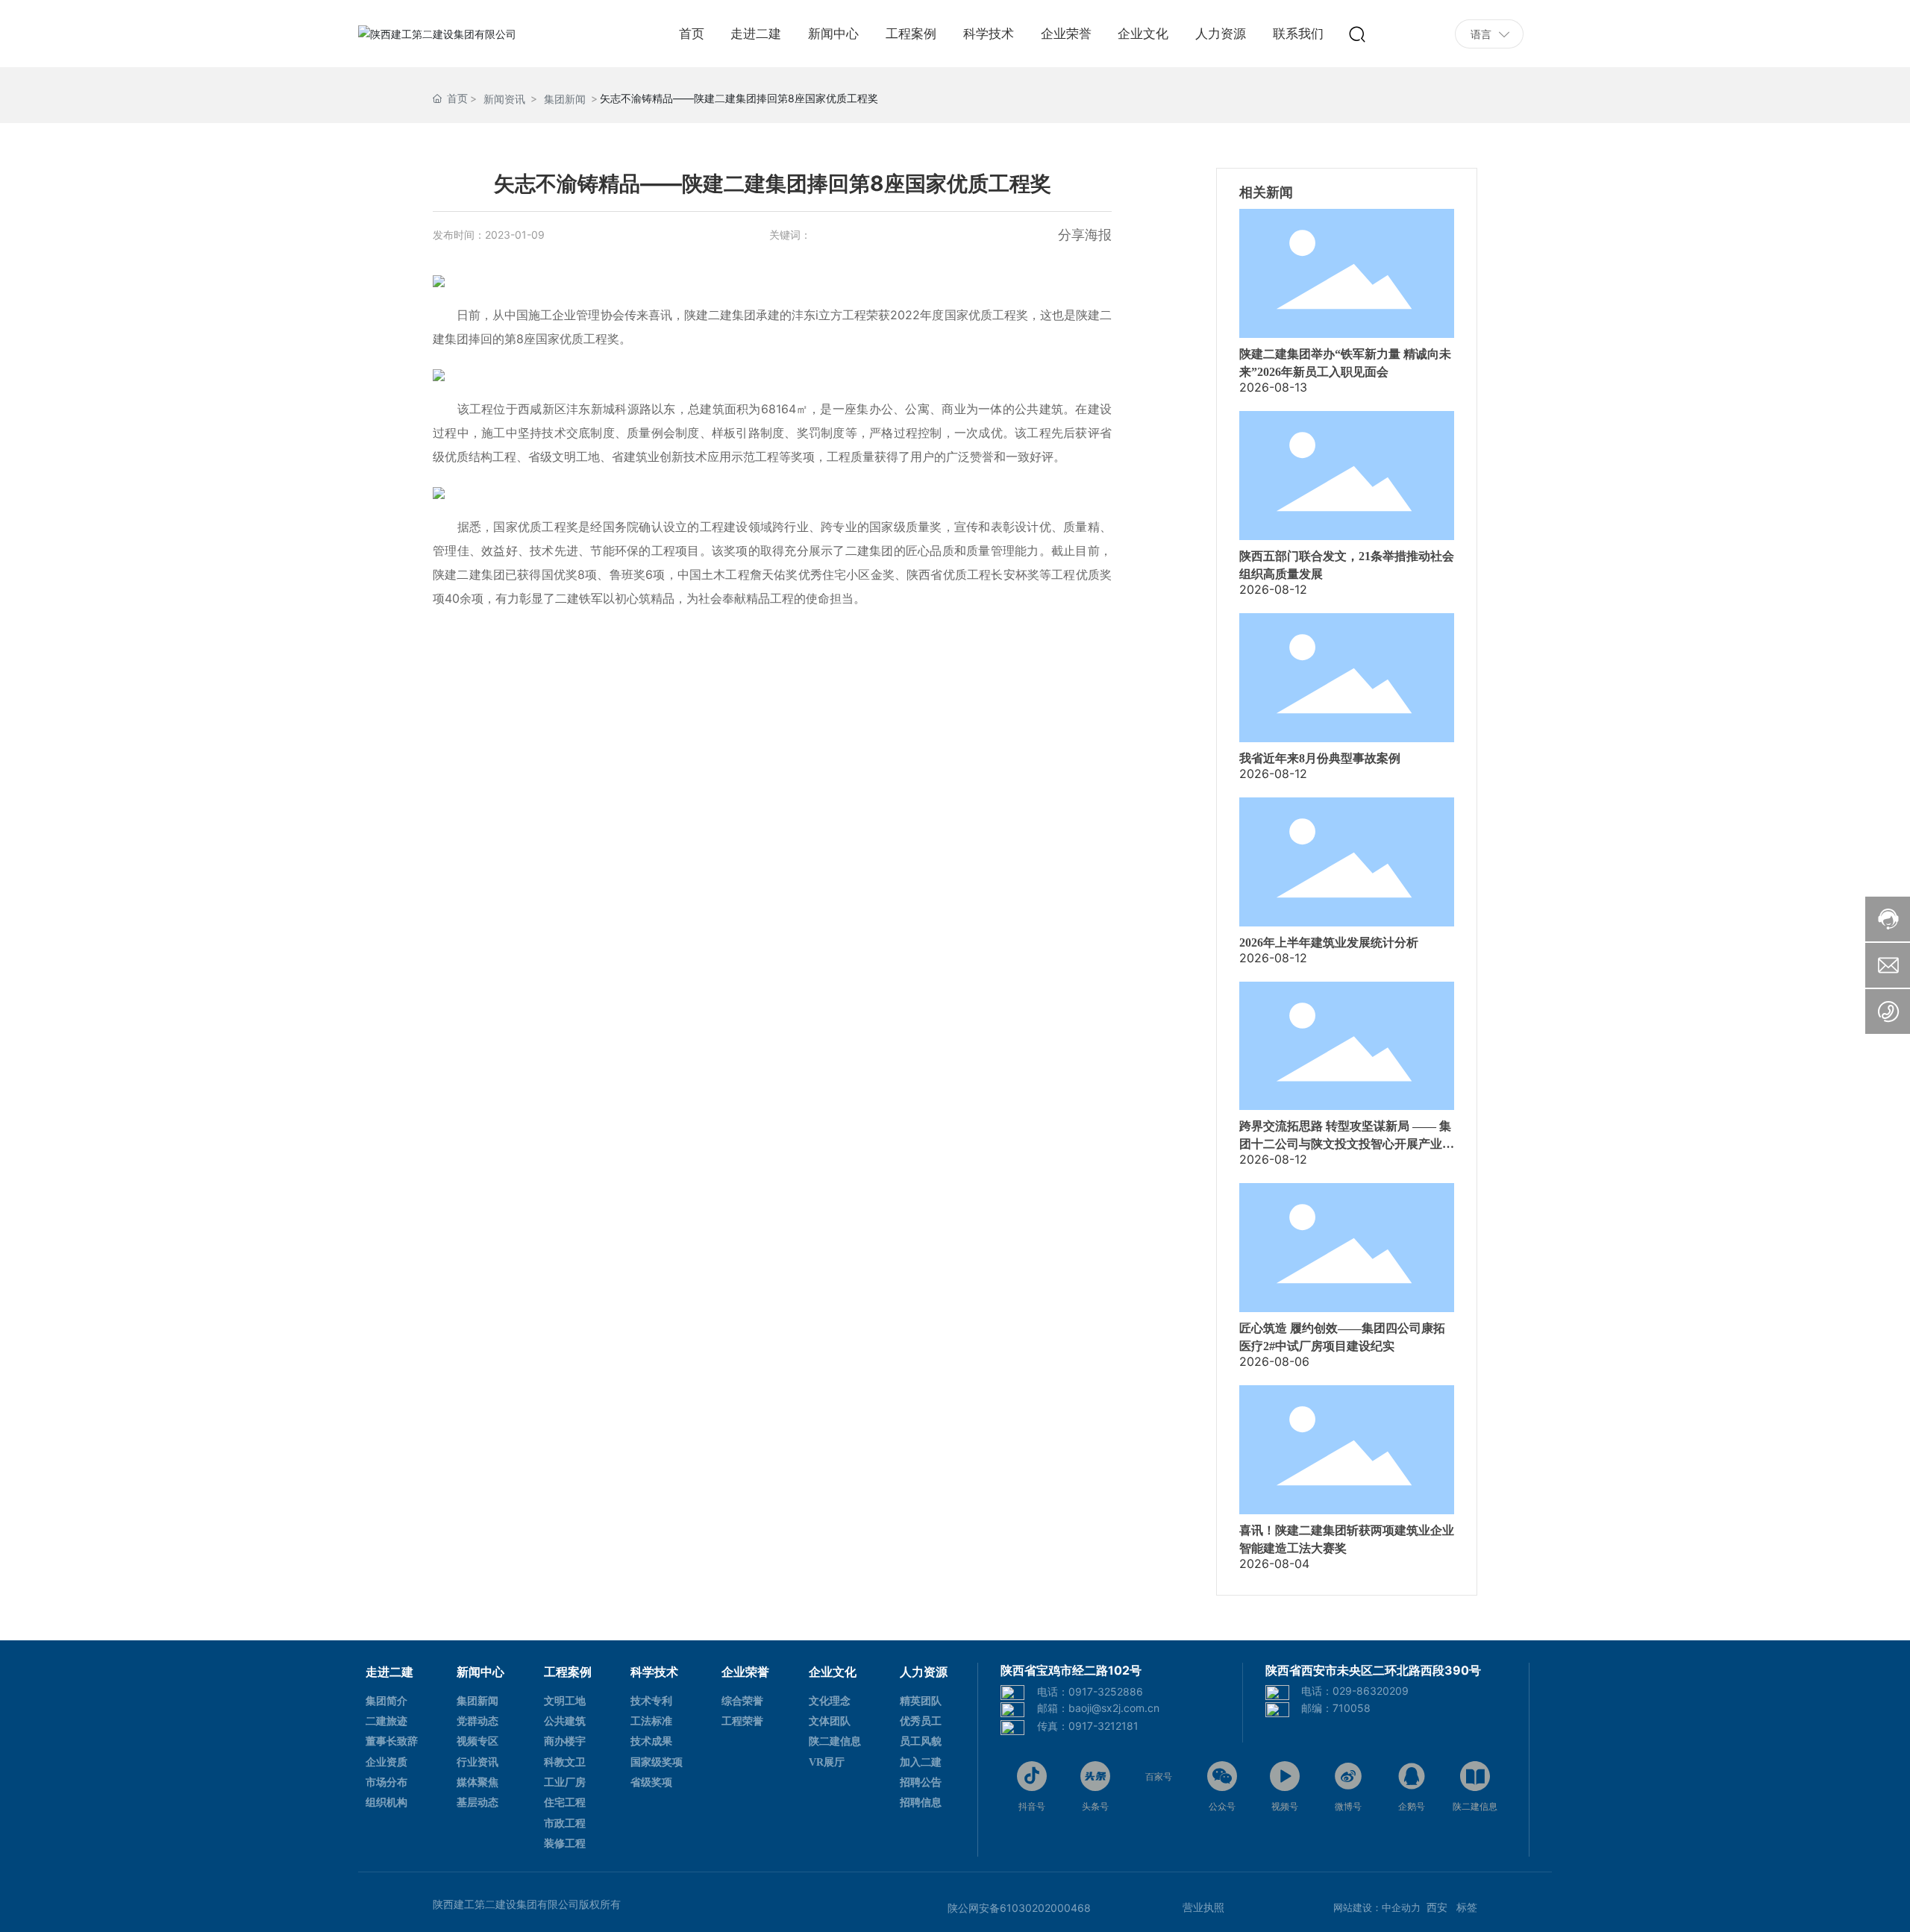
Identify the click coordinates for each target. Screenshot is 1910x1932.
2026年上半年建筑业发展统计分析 (1329, 943)
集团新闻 (565, 99)
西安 (1437, 1907)
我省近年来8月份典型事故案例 (1320, 758)
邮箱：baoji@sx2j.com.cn (1098, 1708)
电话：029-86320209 (1355, 1691)
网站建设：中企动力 (1377, 1907)
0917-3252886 (1106, 1691)
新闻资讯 (504, 99)
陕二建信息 (1475, 1806)
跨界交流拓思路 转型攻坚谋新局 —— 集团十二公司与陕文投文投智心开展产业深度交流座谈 (1347, 1144)
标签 (1465, 1907)
